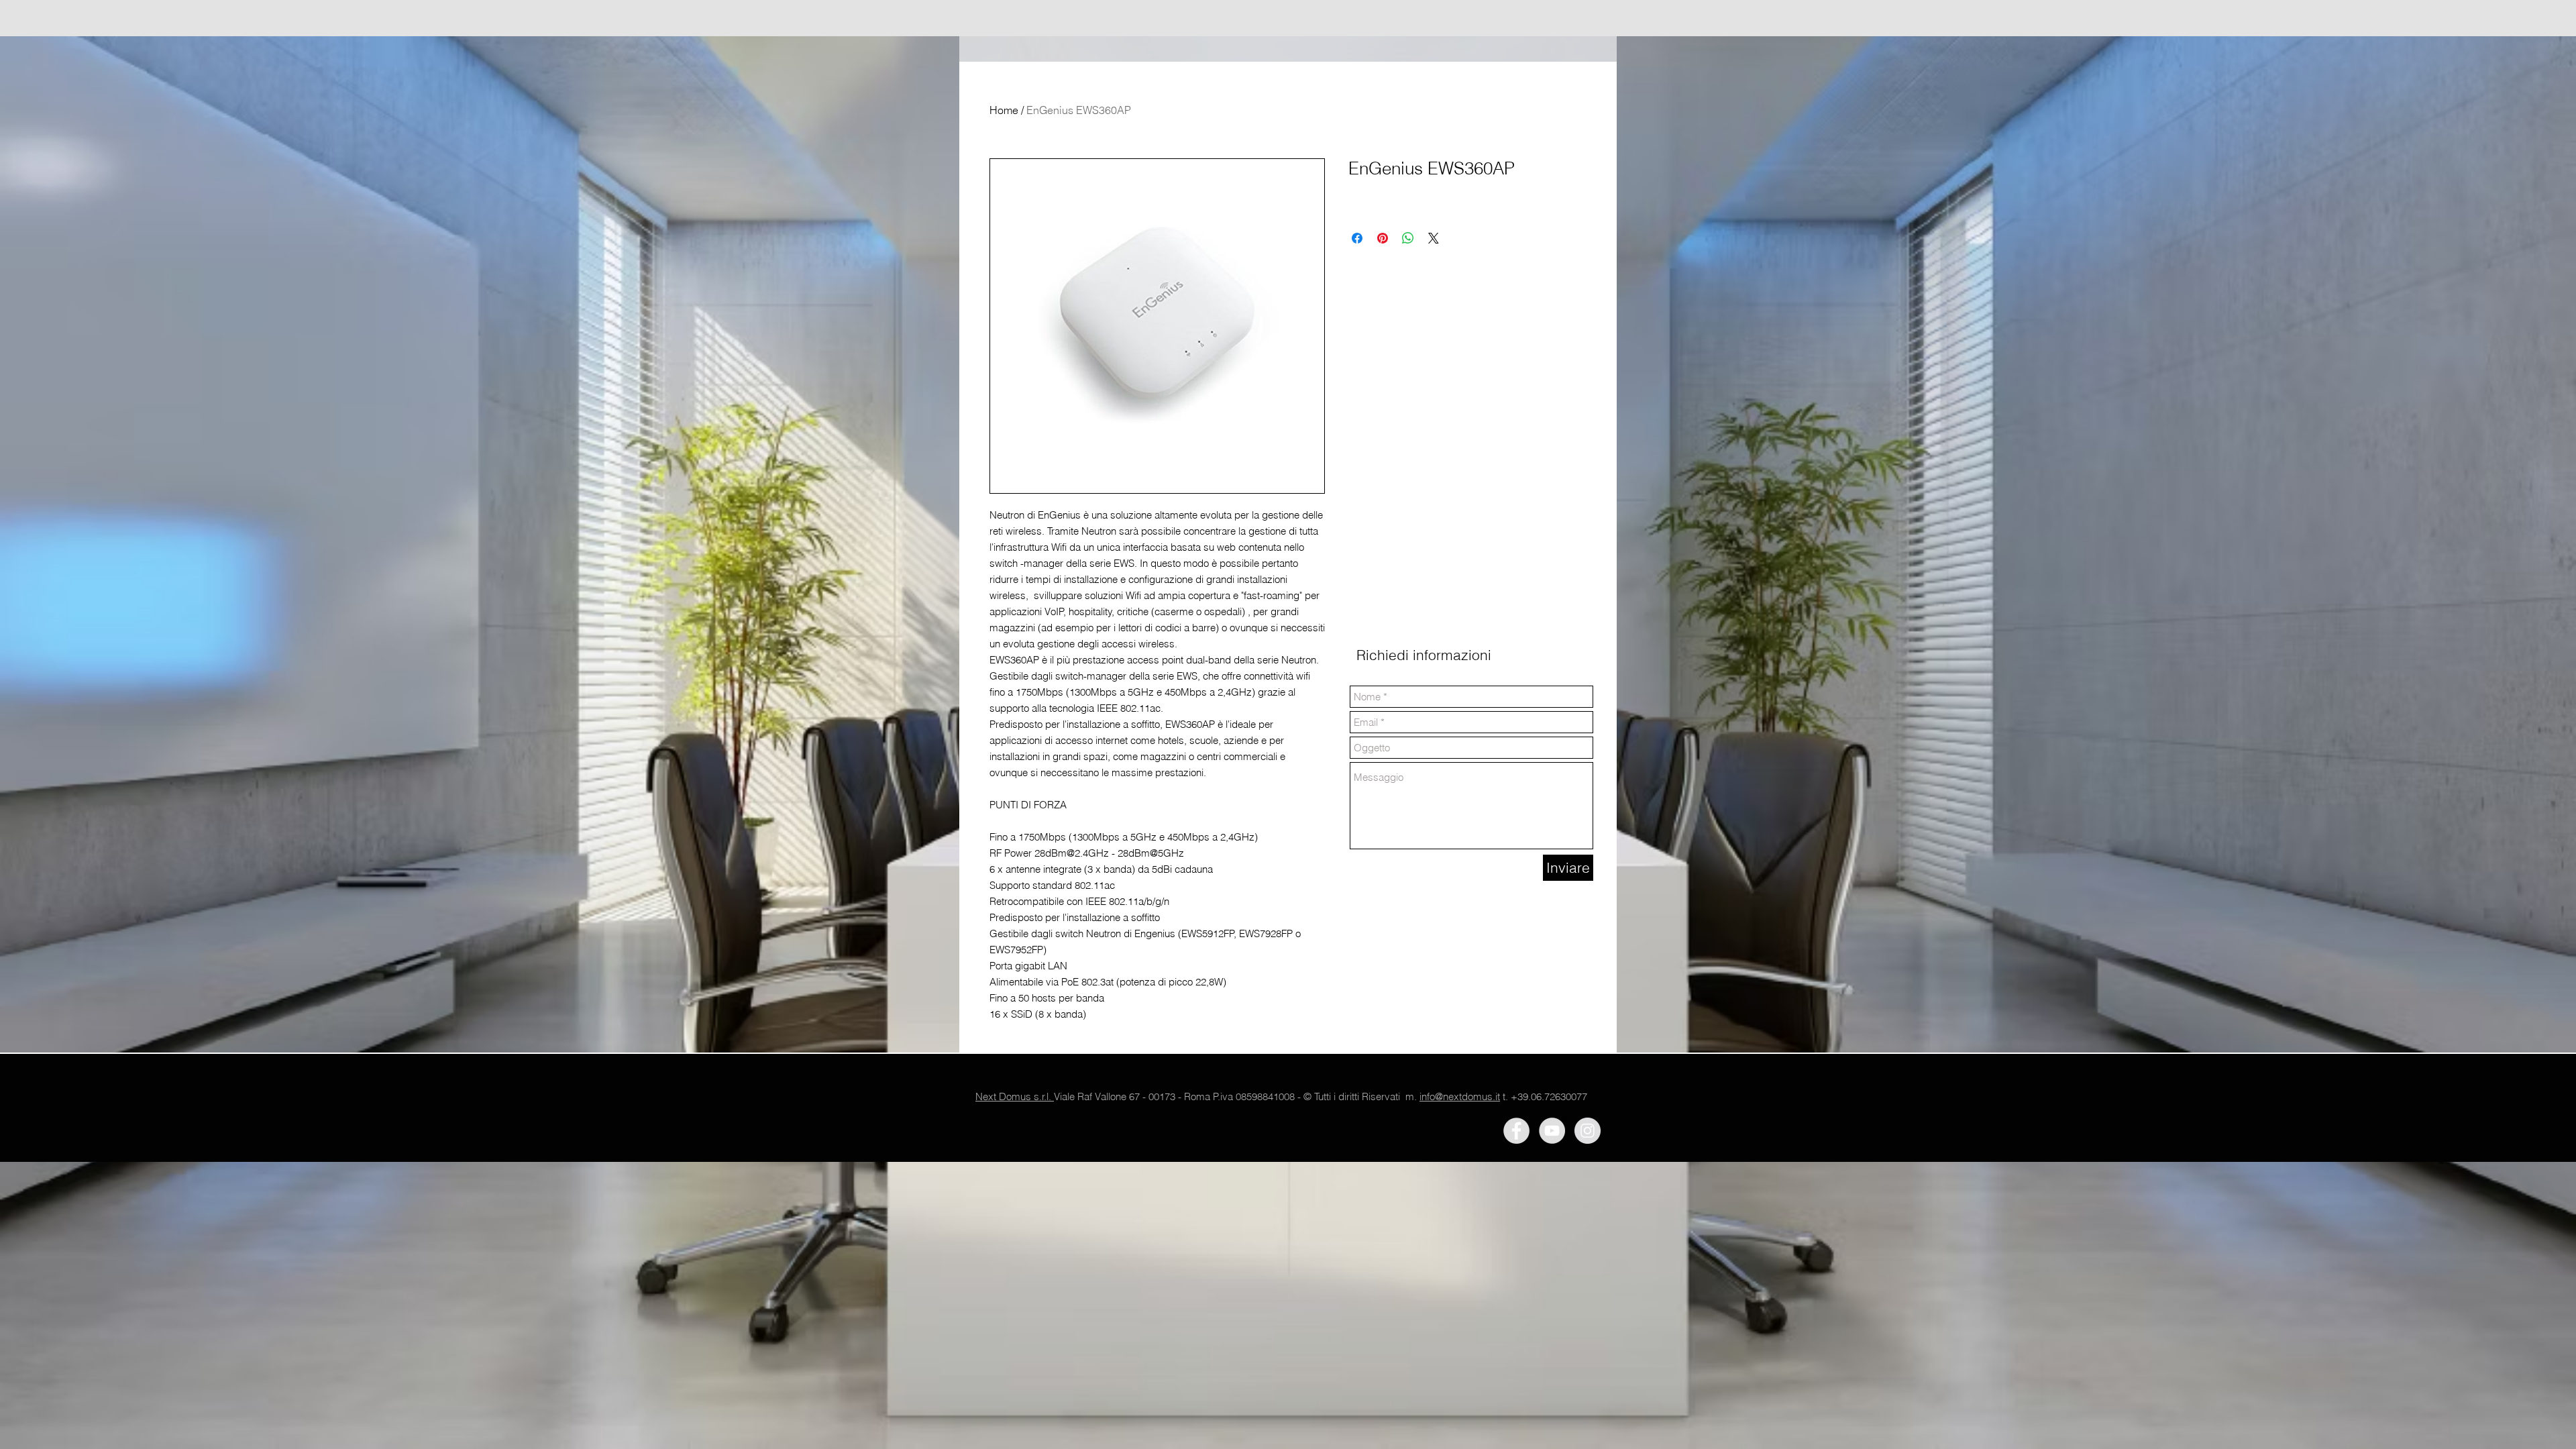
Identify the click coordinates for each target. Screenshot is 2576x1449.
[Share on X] (1434, 238)
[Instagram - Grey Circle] (1588, 1131)
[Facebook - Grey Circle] (1516, 1131)
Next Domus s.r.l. (1015, 1096)
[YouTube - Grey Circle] (1552, 1131)
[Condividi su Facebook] (1357, 238)
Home (1004, 110)
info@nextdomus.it (1460, 1096)
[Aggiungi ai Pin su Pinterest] (1383, 238)
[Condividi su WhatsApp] (1408, 238)
